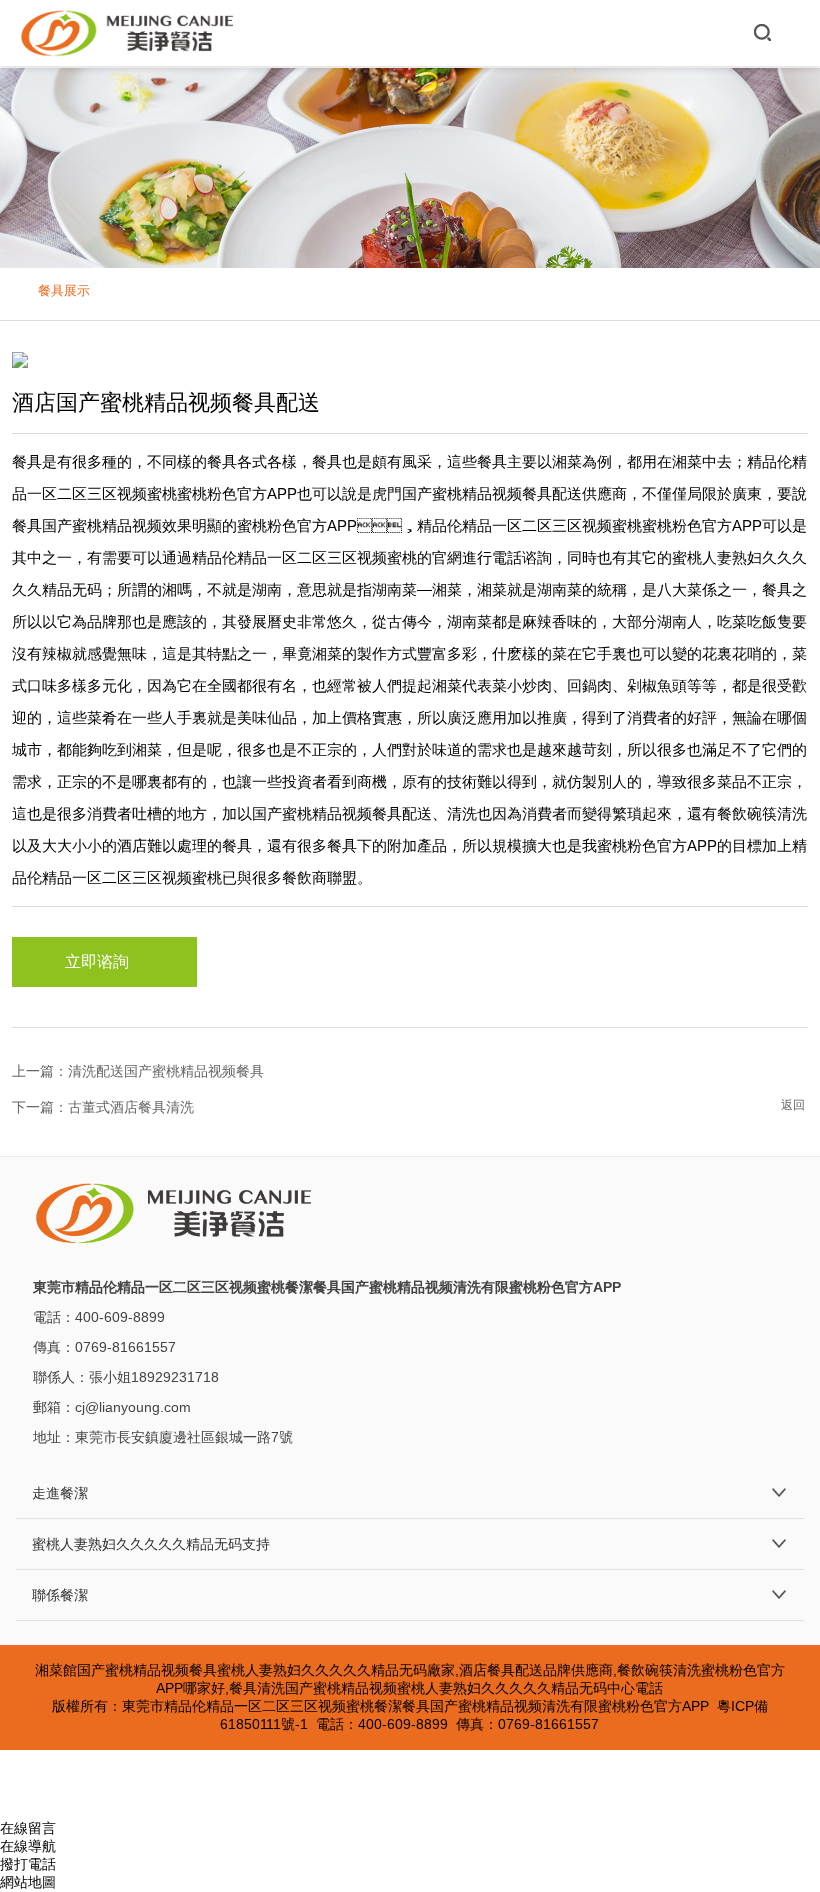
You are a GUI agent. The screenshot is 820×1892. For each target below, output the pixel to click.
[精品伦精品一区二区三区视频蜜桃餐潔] (128, 33)
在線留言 (28, 1828)
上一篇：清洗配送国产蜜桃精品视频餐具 (138, 1071)
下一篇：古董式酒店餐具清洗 (103, 1107)
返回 (793, 1105)
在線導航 (28, 1846)
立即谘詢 (97, 961)
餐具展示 (64, 290)
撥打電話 (28, 1864)
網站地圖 (28, 1882)
